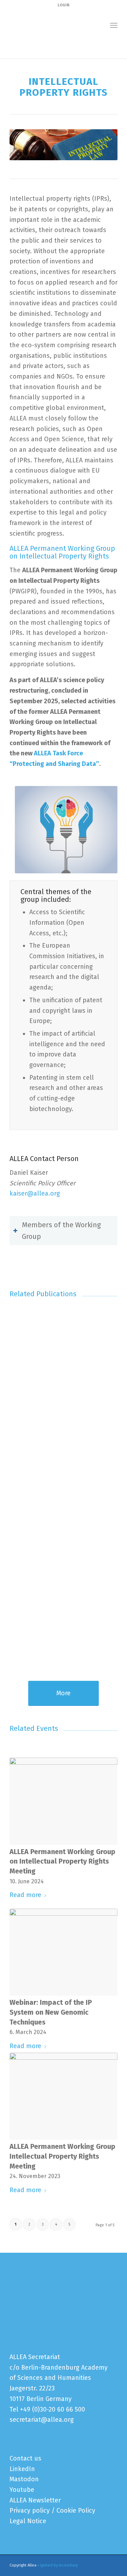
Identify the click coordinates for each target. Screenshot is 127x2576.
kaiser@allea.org (35, 1193)
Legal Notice (28, 2521)
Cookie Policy (76, 2510)
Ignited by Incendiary (59, 2565)
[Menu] (114, 25)
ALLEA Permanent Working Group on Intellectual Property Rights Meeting (62, 1861)
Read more (25, 1895)
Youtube (22, 2490)
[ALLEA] (53, 25)
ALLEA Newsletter (35, 2500)
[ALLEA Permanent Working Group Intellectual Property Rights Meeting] (64, 2096)
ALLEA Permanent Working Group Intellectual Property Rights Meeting (62, 2156)
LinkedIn (22, 2469)
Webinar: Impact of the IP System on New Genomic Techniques (51, 2012)
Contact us (25, 2458)
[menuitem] (114, 25)
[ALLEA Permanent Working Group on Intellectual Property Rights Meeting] (64, 1801)
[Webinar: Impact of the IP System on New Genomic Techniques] (64, 1952)
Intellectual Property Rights (46, 46)
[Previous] (20, 1449)
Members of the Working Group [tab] (61, 1231)
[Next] (107, 1449)
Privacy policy (30, 2510)
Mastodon (24, 2479)
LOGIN (64, 5)
